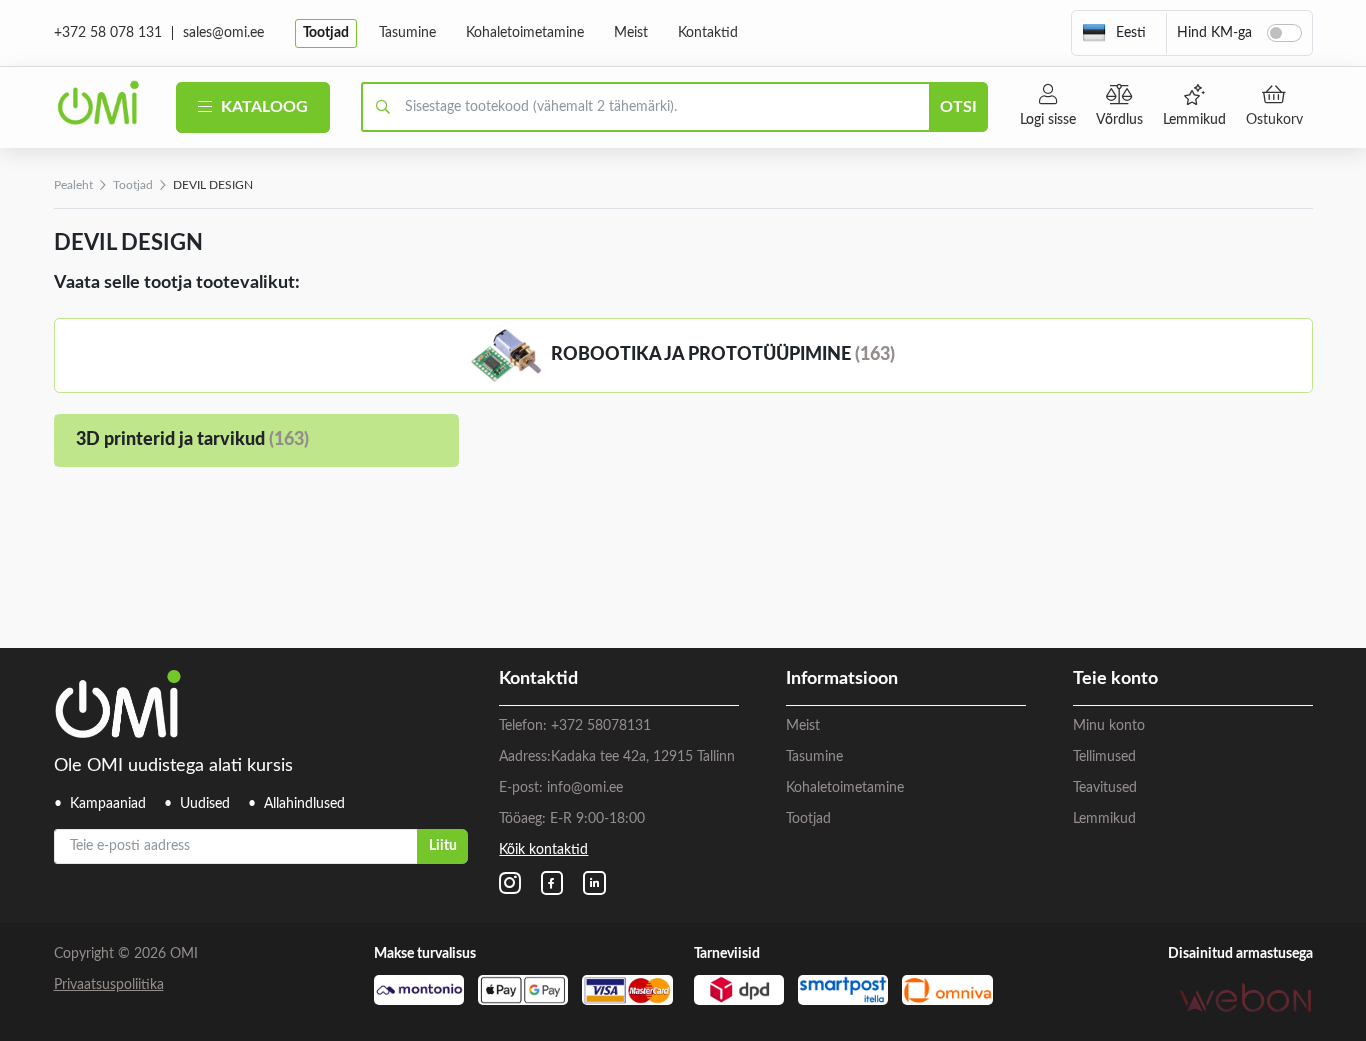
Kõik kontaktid (543, 850)
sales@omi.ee (223, 33)
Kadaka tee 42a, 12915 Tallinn (643, 757)
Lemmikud (1194, 120)
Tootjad (326, 33)
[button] (1114, 33)
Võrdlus (1119, 120)
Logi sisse (1048, 120)
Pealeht (73, 185)
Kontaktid (708, 33)
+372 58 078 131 (108, 33)
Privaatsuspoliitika (109, 985)
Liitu (443, 846)
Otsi (958, 107)
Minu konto (1109, 726)
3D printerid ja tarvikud (192, 440)
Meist (631, 33)
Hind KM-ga (1214, 33)
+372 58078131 (601, 726)
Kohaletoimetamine (525, 33)
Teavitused (1105, 788)
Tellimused (1104, 757)
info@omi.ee (585, 788)
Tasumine (407, 33)
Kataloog (262, 107)
